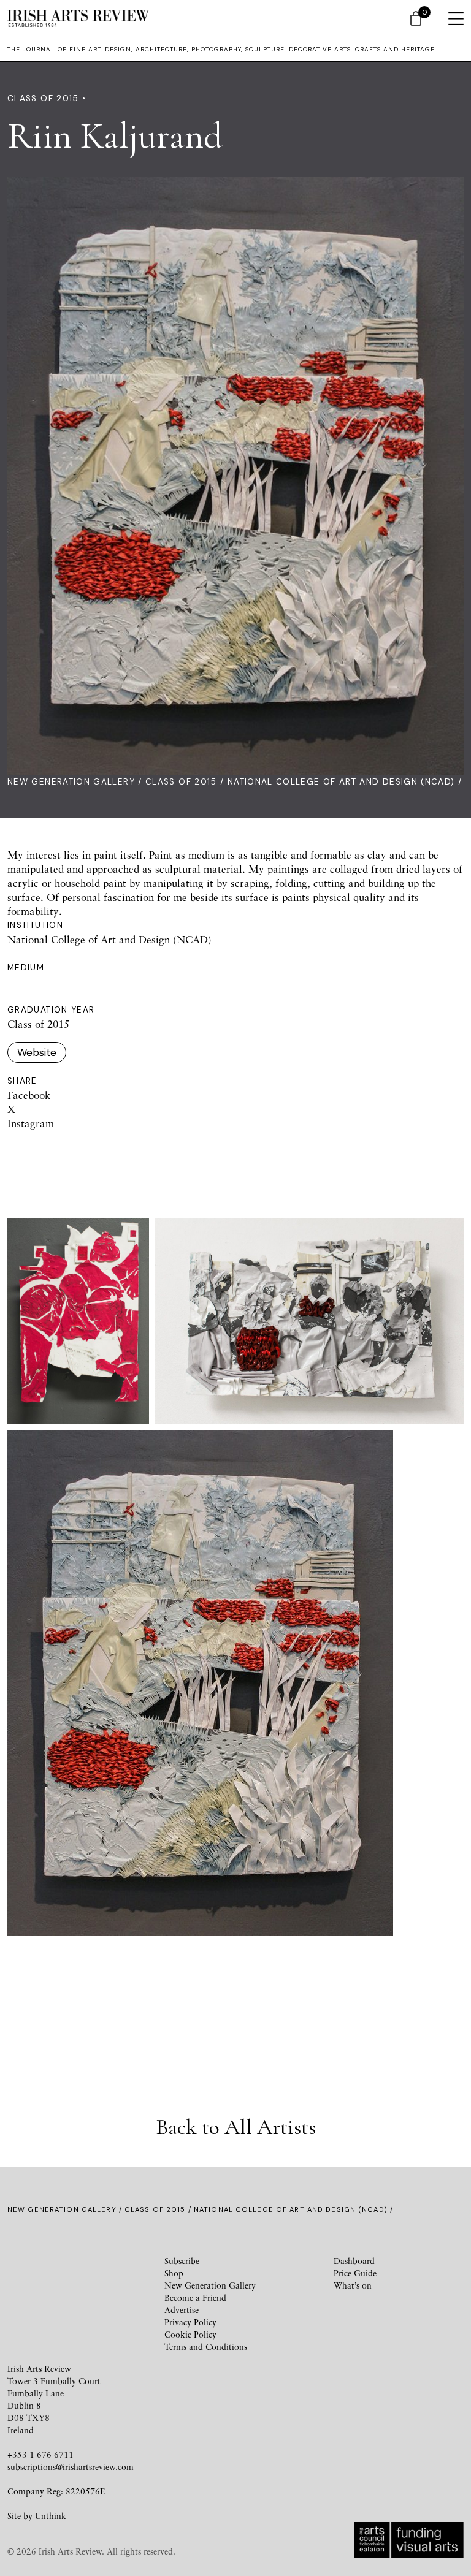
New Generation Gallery (71, 782)
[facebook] (43, 2272)
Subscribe (182, 2261)
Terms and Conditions (206, 2346)
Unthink (51, 2516)
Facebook (29, 1095)
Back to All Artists (236, 2127)
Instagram (31, 1123)
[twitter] (87, 2272)
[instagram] (131, 2272)
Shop (174, 2273)
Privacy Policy (190, 2322)
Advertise (182, 2310)
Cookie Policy (190, 2334)
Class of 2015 (181, 782)
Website (37, 1052)
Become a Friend (195, 2297)
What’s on (353, 2285)
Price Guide (355, 2273)
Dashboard (354, 2261)
